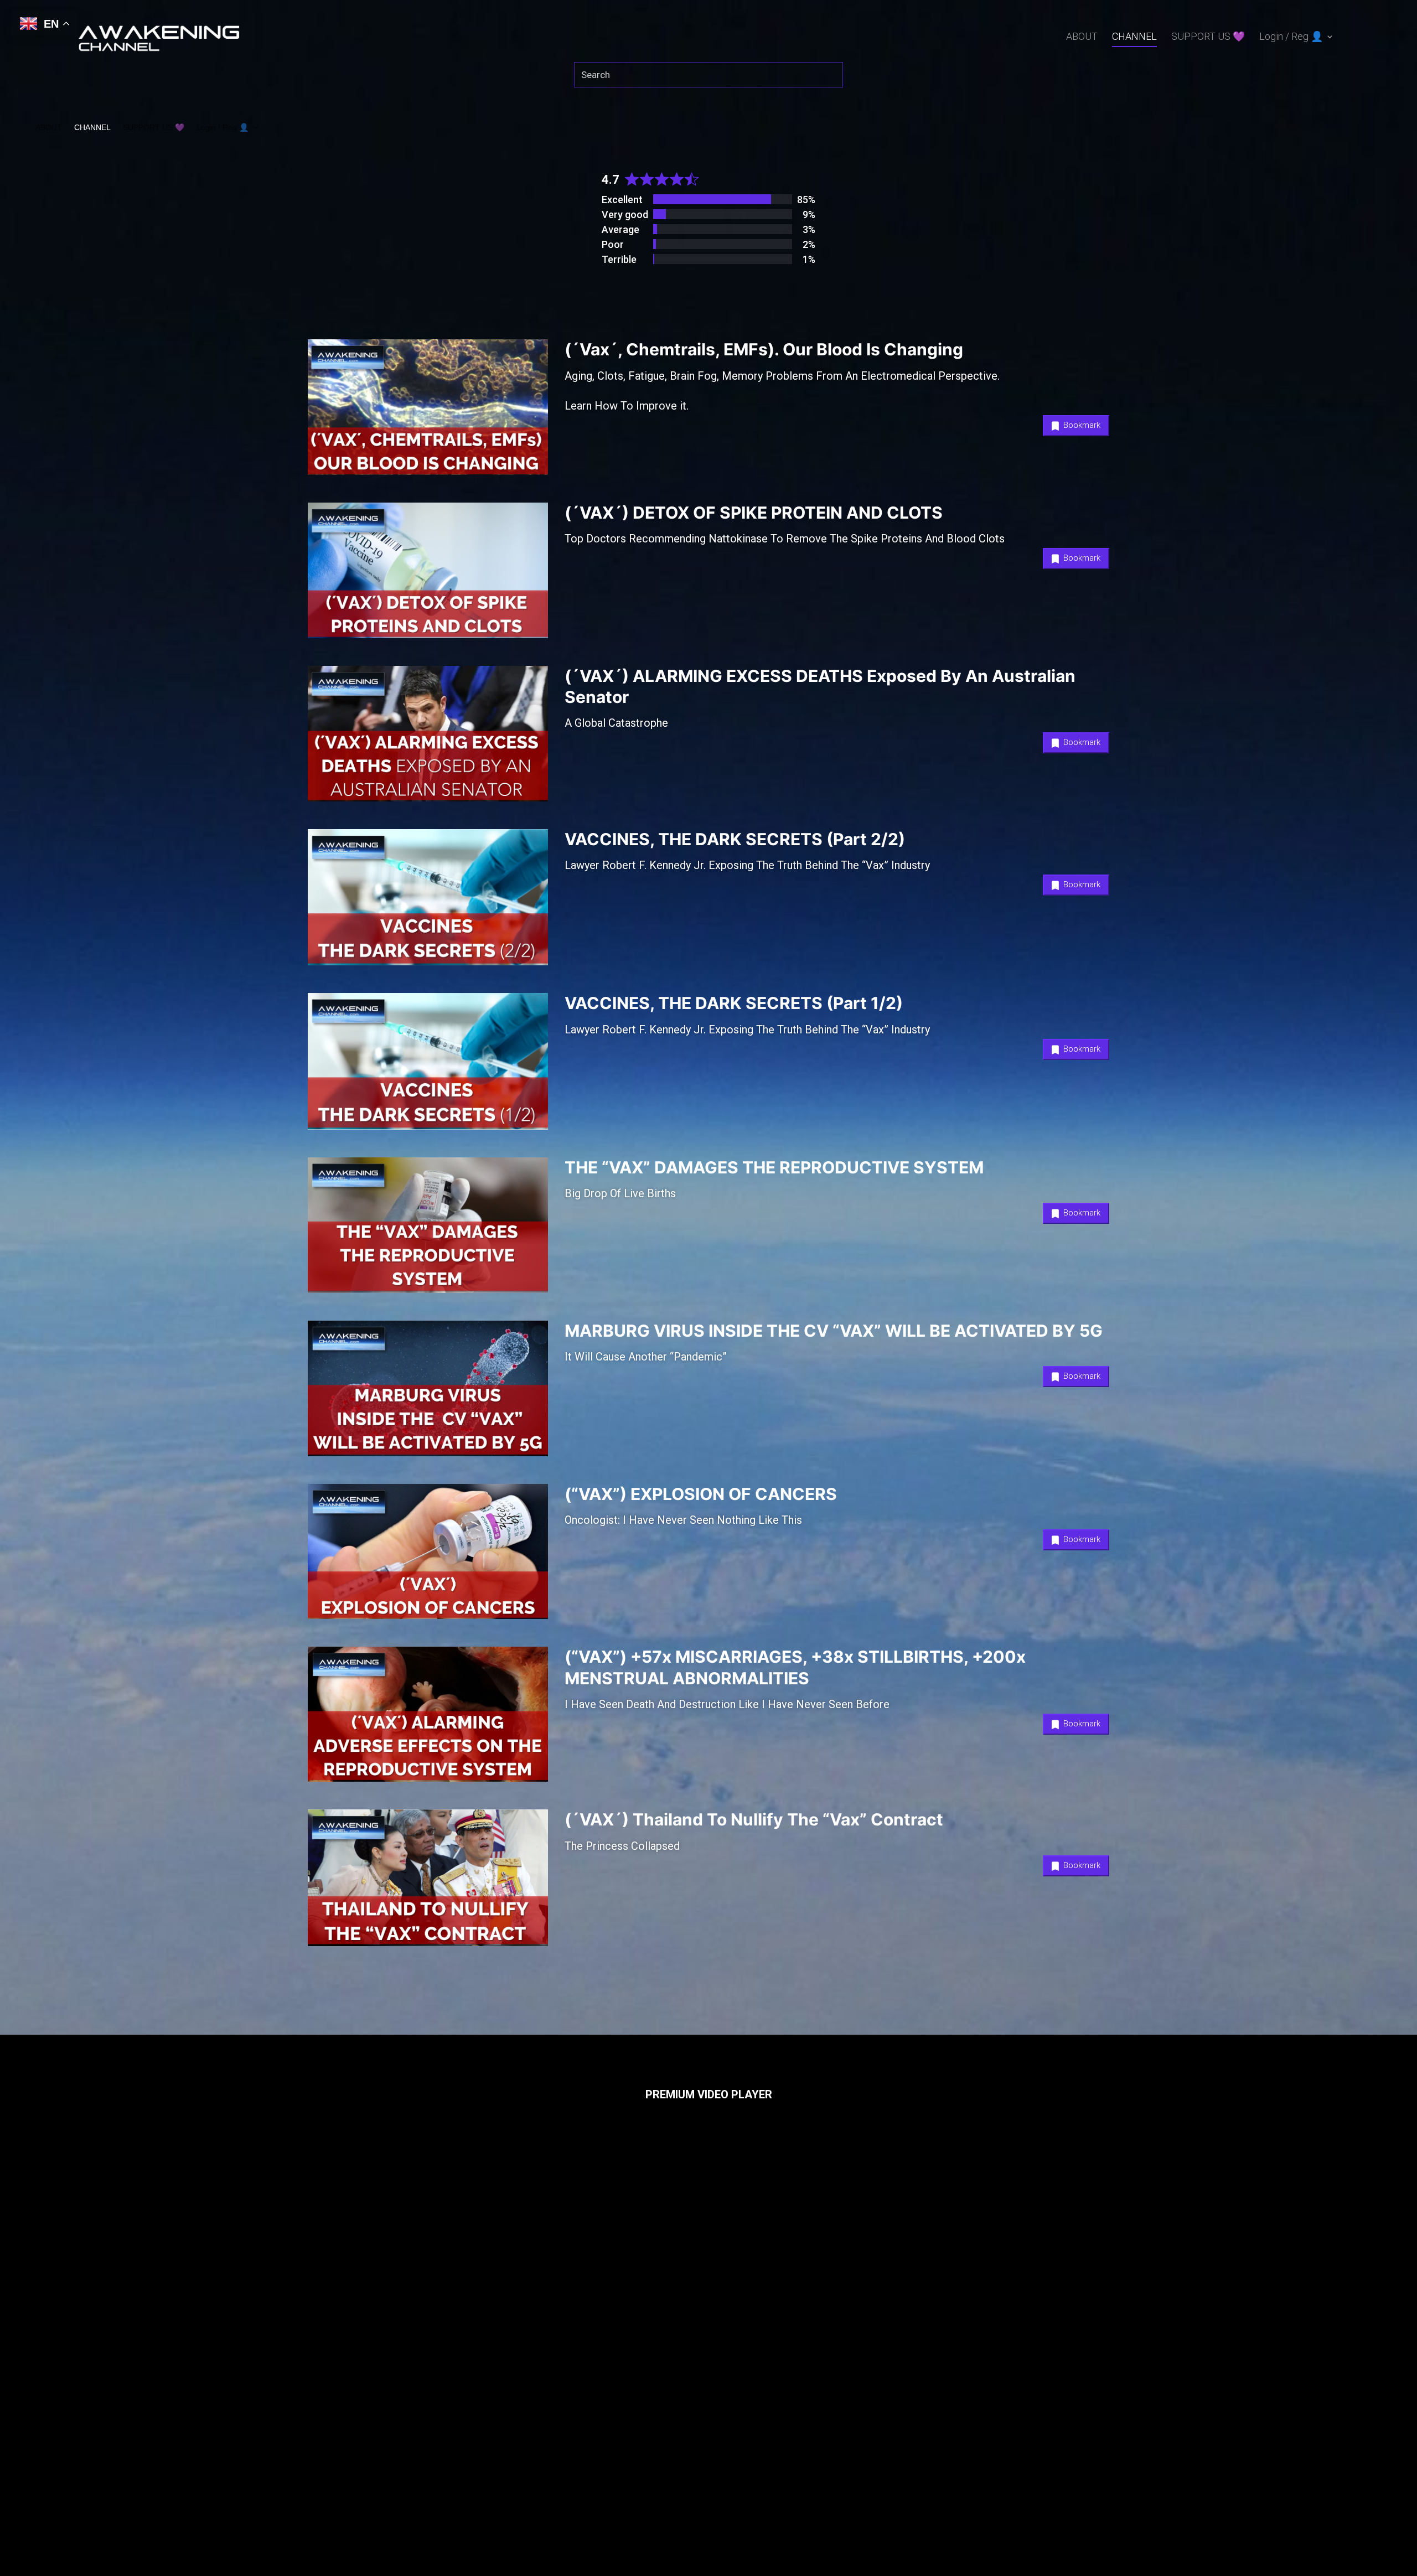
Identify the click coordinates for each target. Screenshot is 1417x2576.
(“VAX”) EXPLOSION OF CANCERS (701, 1494)
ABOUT (1082, 37)
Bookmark (1081, 425)
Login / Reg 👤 (1291, 37)
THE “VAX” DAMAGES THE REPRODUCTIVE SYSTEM (774, 1167)
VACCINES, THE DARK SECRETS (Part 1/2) (734, 1003)
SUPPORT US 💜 (1208, 37)
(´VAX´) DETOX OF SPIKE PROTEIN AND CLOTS (754, 513)
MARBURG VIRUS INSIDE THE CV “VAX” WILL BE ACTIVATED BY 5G (834, 1331)
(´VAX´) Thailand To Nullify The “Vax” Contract (754, 1819)
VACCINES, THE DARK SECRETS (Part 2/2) (735, 839)
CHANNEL (1134, 37)
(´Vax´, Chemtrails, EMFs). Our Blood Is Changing (764, 349)
